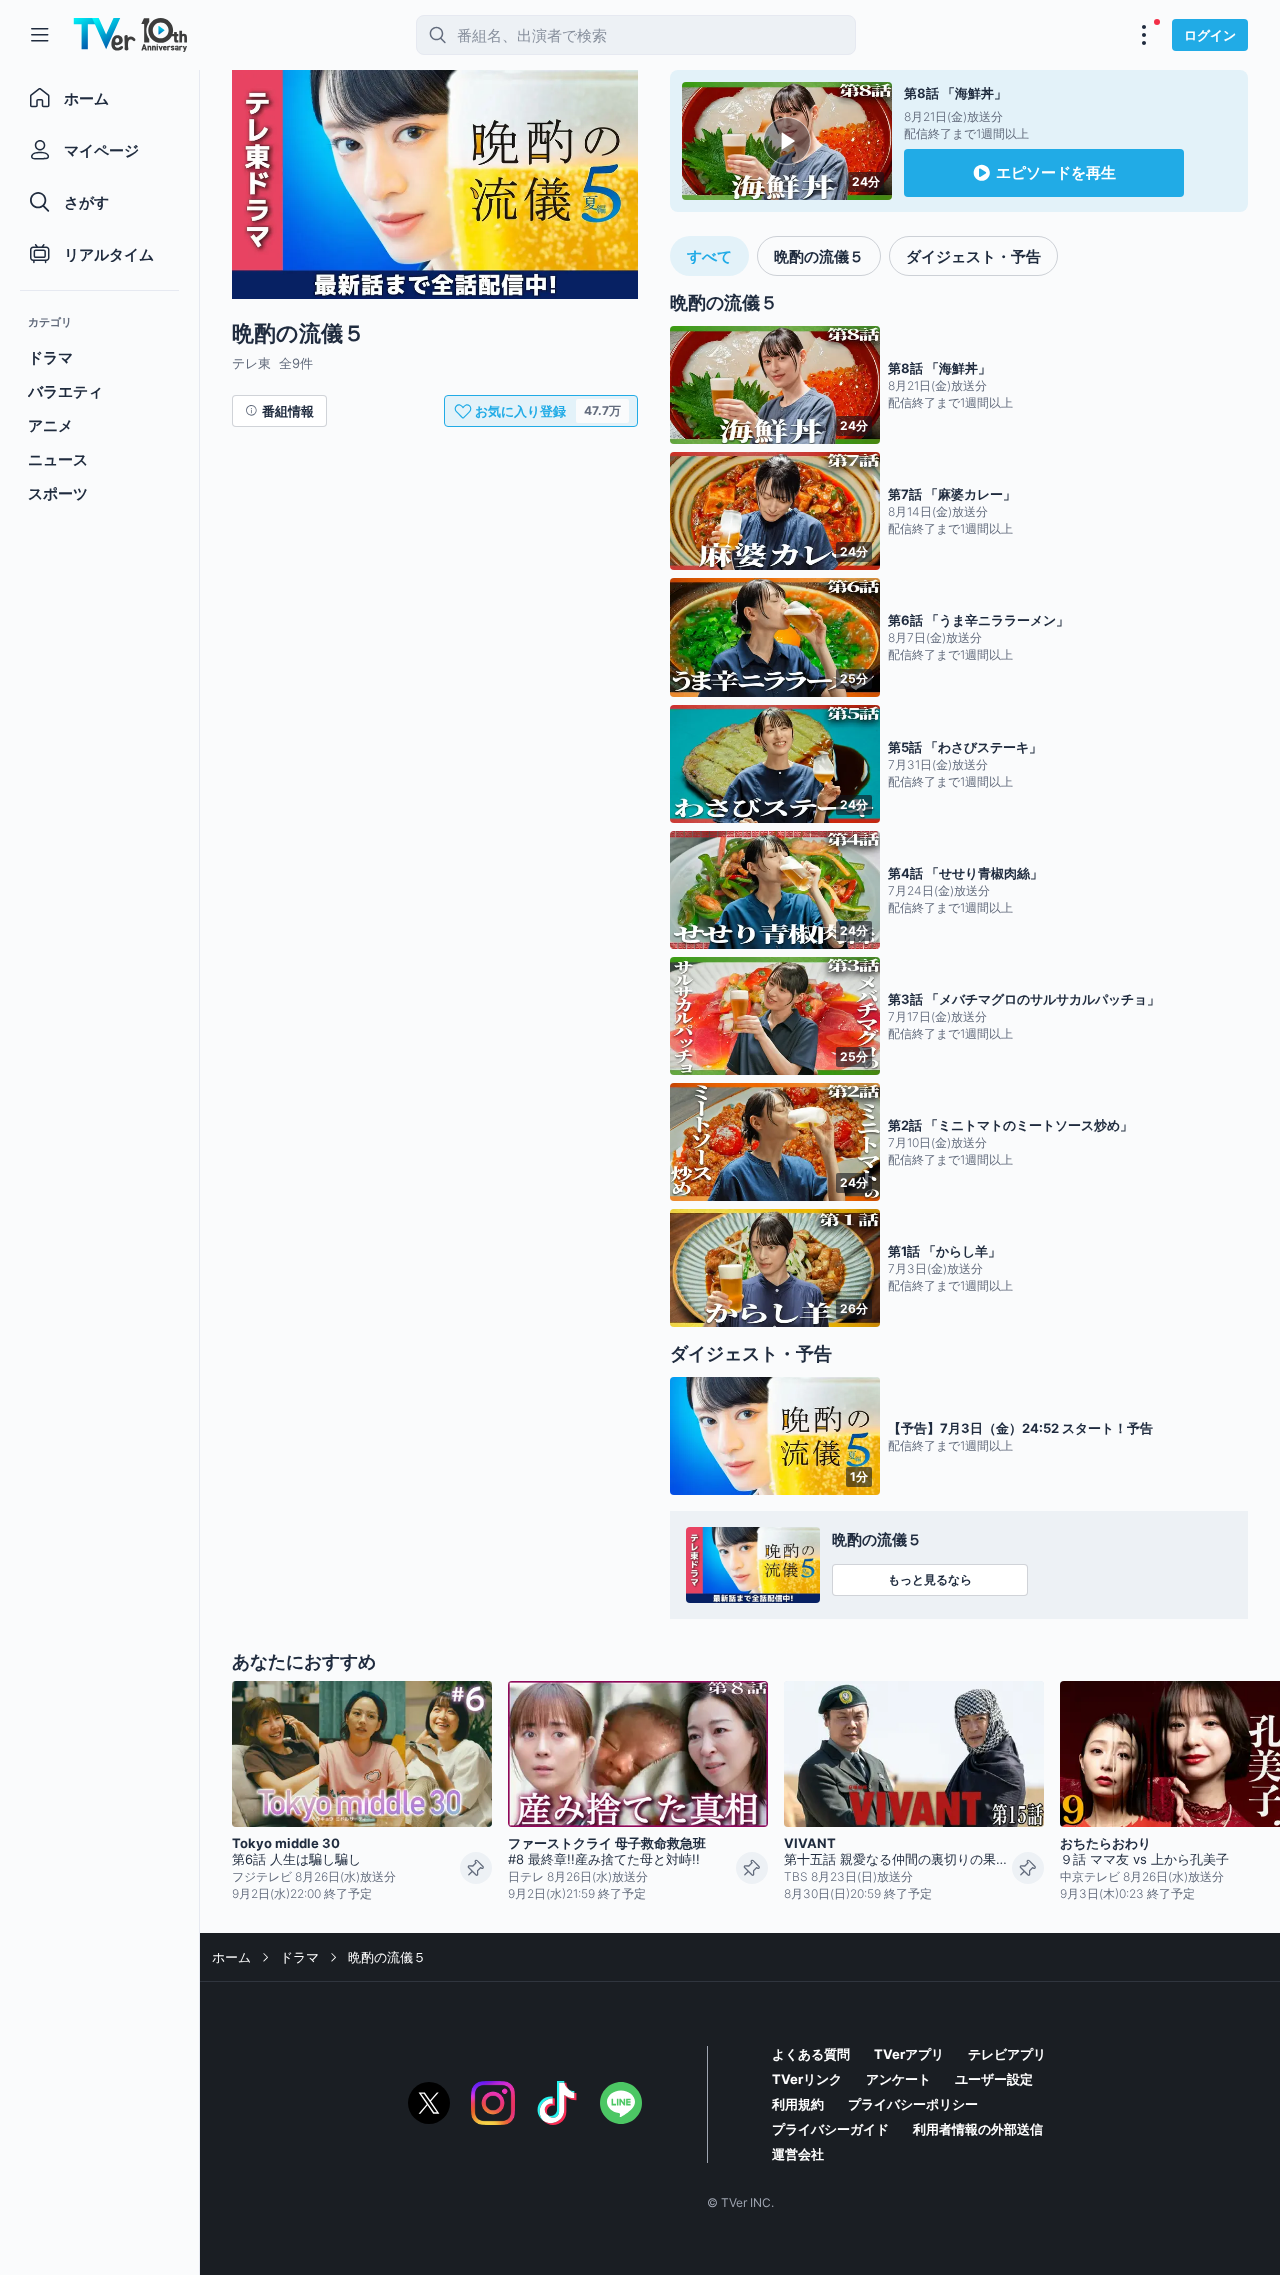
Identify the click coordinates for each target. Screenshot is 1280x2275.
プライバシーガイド (830, 2129)
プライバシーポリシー (913, 2104)
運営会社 (798, 2154)
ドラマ (299, 1957)
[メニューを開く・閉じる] (1144, 35)
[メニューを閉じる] (40, 35)
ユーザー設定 (994, 2079)
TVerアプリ (909, 2054)
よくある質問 (811, 2054)
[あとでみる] (476, 1868)
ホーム (231, 1957)
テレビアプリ (1007, 2054)
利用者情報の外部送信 (978, 2129)
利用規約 (798, 2104)
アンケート (898, 2079)
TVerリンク (807, 2079)
